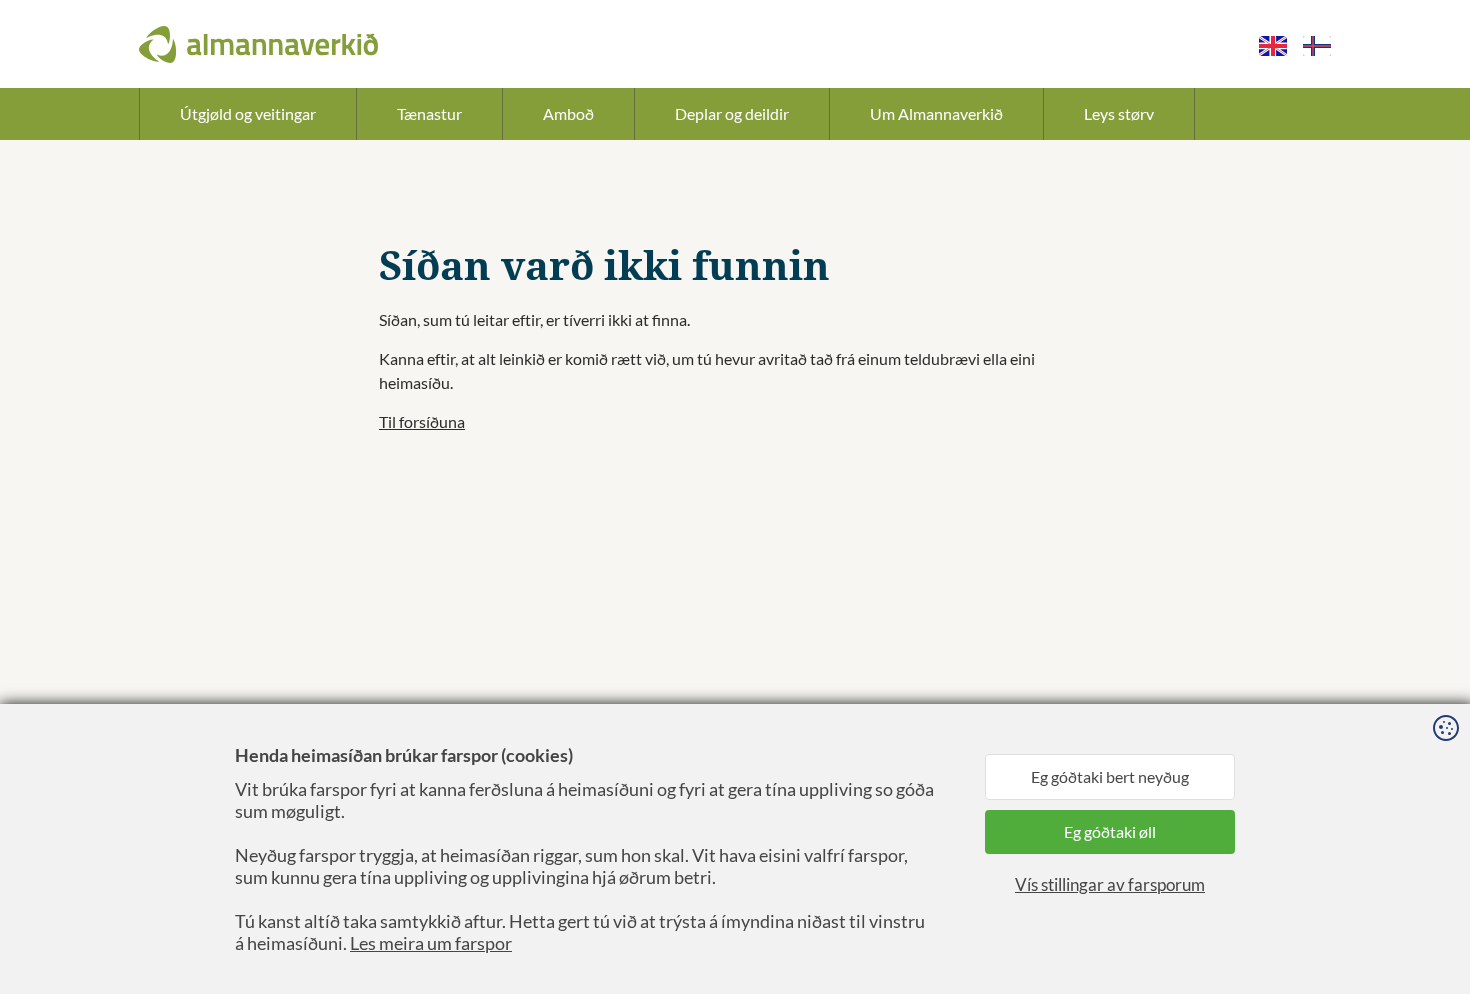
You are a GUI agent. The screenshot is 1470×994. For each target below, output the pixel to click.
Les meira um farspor (431, 943)
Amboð (568, 113)
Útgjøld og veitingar (248, 113)
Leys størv (1119, 113)
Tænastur (429, 113)
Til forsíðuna (422, 421)
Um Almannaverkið (936, 113)
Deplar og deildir (732, 113)
